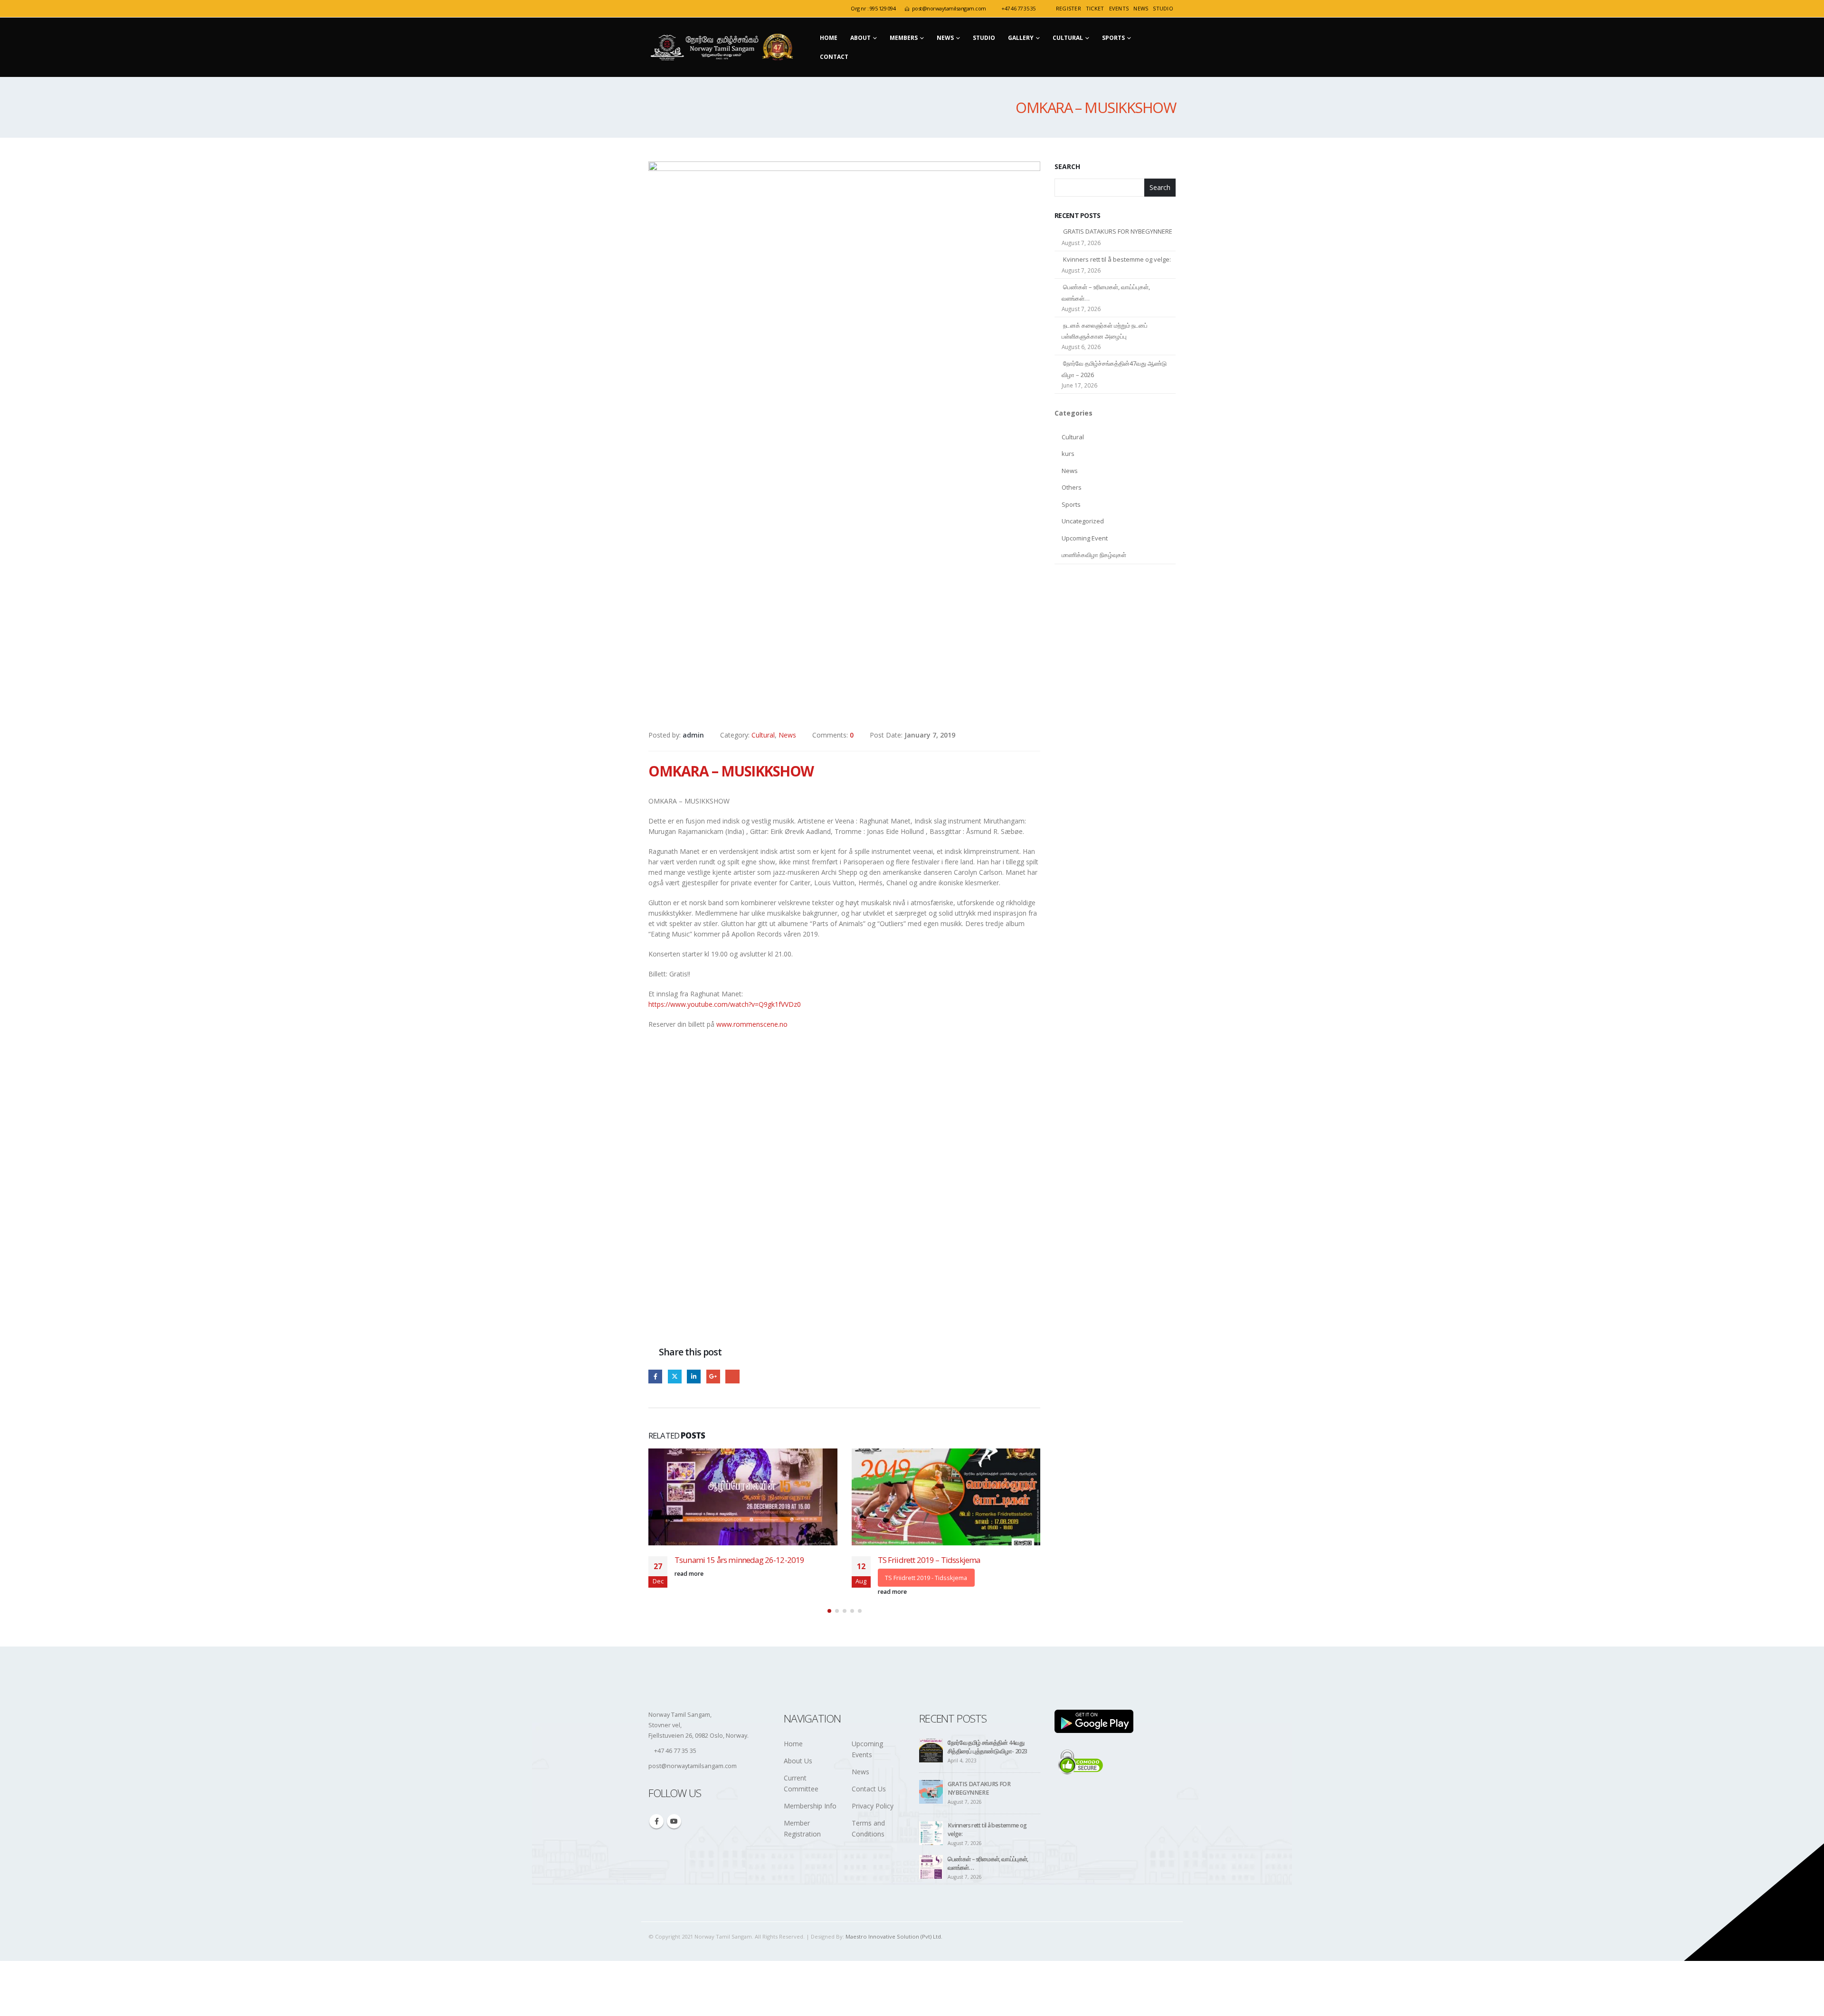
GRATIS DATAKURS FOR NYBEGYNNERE (1118, 231)
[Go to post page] (766, 1497)
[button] (829, 1633)
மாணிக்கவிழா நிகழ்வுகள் (1094, 555)
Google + (713, 1377)
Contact (834, 57)
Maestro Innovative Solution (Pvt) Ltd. (894, 1959)
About (860, 38)
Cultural (1068, 38)
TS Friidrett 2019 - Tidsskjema (746, 1578)
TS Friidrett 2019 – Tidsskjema (749, 1560)
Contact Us (869, 1812)
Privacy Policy (873, 1829)
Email (732, 1377)
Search (1067, 166)
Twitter (675, 1377)
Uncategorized (1083, 521)
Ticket (1095, 8)
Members (904, 38)
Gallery (1021, 38)
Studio (984, 38)
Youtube (674, 1844)
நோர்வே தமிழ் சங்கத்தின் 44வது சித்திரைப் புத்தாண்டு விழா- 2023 (987, 1770)
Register (1069, 8)
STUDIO (1163, 8)
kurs (1068, 454)
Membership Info (810, 1829)
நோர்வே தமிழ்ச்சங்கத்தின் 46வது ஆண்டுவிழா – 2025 (977, 1565)
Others (1072, 487)
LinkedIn (694, 1377)
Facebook (655, 1377)
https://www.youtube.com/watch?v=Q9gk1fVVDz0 (725, 1004)
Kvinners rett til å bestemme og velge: (1117, 259)
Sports (1113, 38)
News (1141, 8)
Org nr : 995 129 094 (873, 8)
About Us (798, 1784)
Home (829, 38)
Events (1119, 8)
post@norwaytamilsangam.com (949, 8)
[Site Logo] (724, 47)
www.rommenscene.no (752, 1024)
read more (713, 1592)
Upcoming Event (1085, 538)
